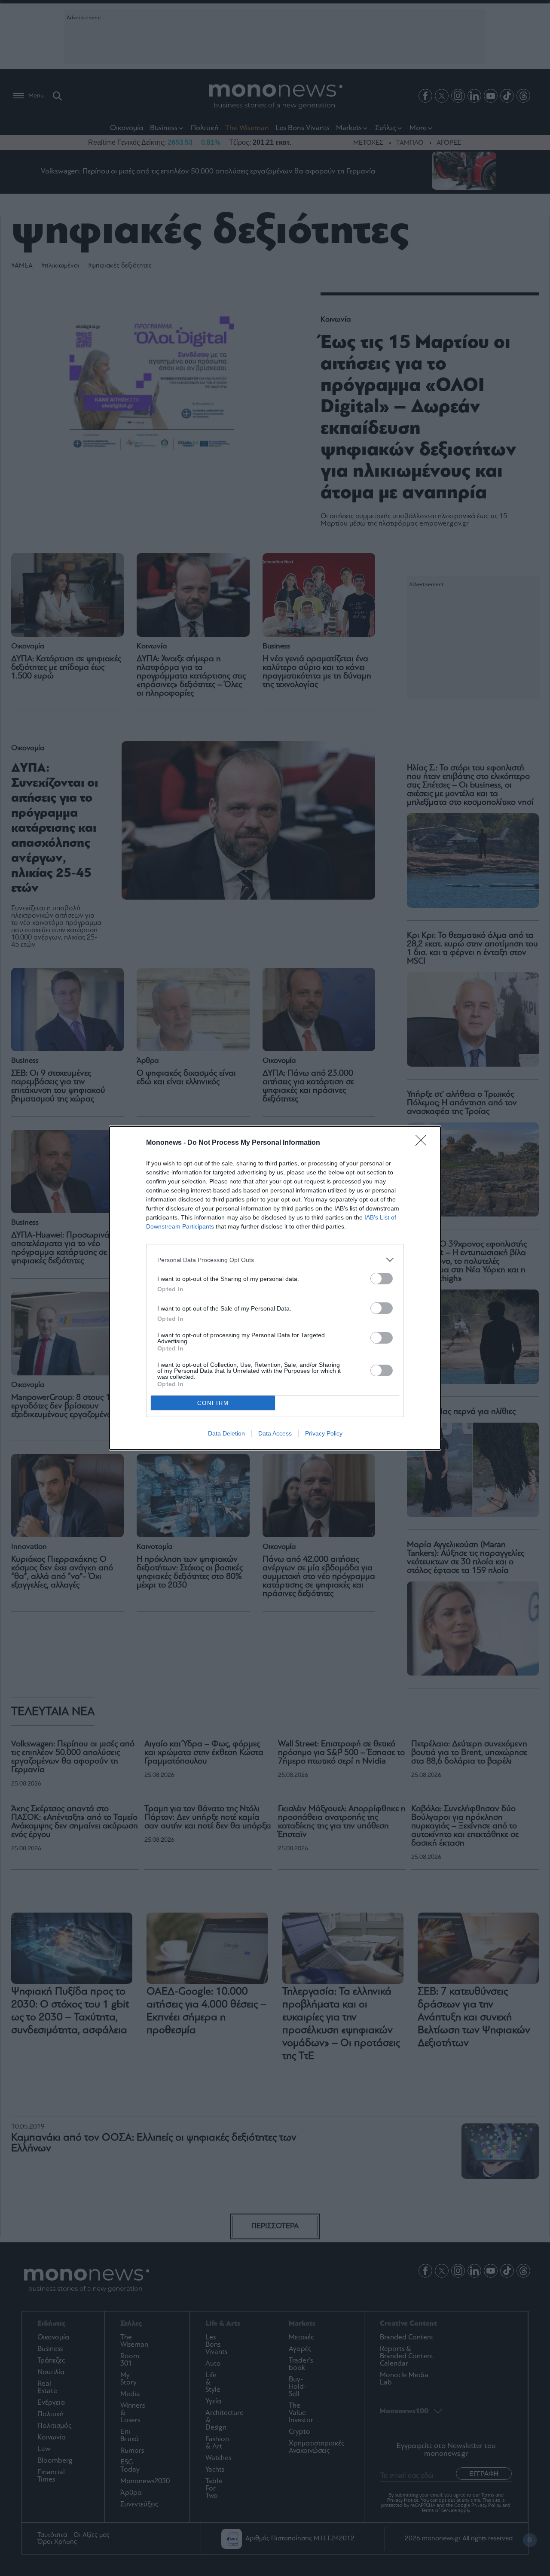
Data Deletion (226, 1433)
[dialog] (275, 1288)
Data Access (275, 1433)
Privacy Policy (324, 1433)
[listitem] (275, 1260)
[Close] (424, 1143)
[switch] (382, 1279)
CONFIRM (213, 1403)
